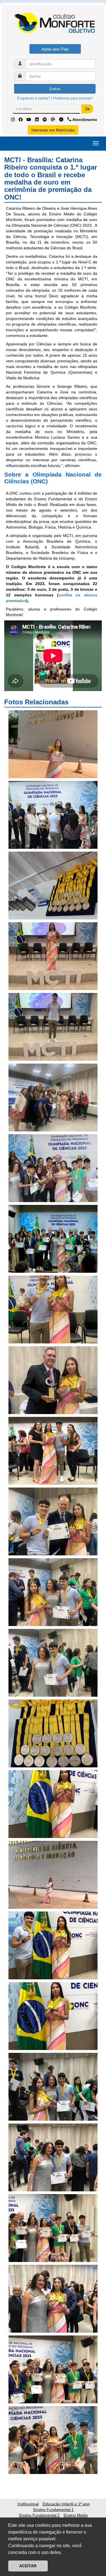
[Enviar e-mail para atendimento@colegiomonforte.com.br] (54, 120)
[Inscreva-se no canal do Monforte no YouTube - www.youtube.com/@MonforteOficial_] (29, 120)
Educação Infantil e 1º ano (66, 2504)
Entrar (55, 89)
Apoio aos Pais (55, 49)
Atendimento (84, 120)
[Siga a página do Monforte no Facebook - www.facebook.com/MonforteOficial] (21, 120)
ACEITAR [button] (28, 2566)
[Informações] (62, 120)
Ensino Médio (76, 2515)
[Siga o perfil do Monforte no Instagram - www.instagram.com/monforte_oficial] (13, 120)
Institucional (28, 2504)
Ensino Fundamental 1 (54, 2510)
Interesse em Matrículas (53, 130)
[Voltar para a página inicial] (53, 26)
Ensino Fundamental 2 (39, 2515)
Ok (87, 109)
